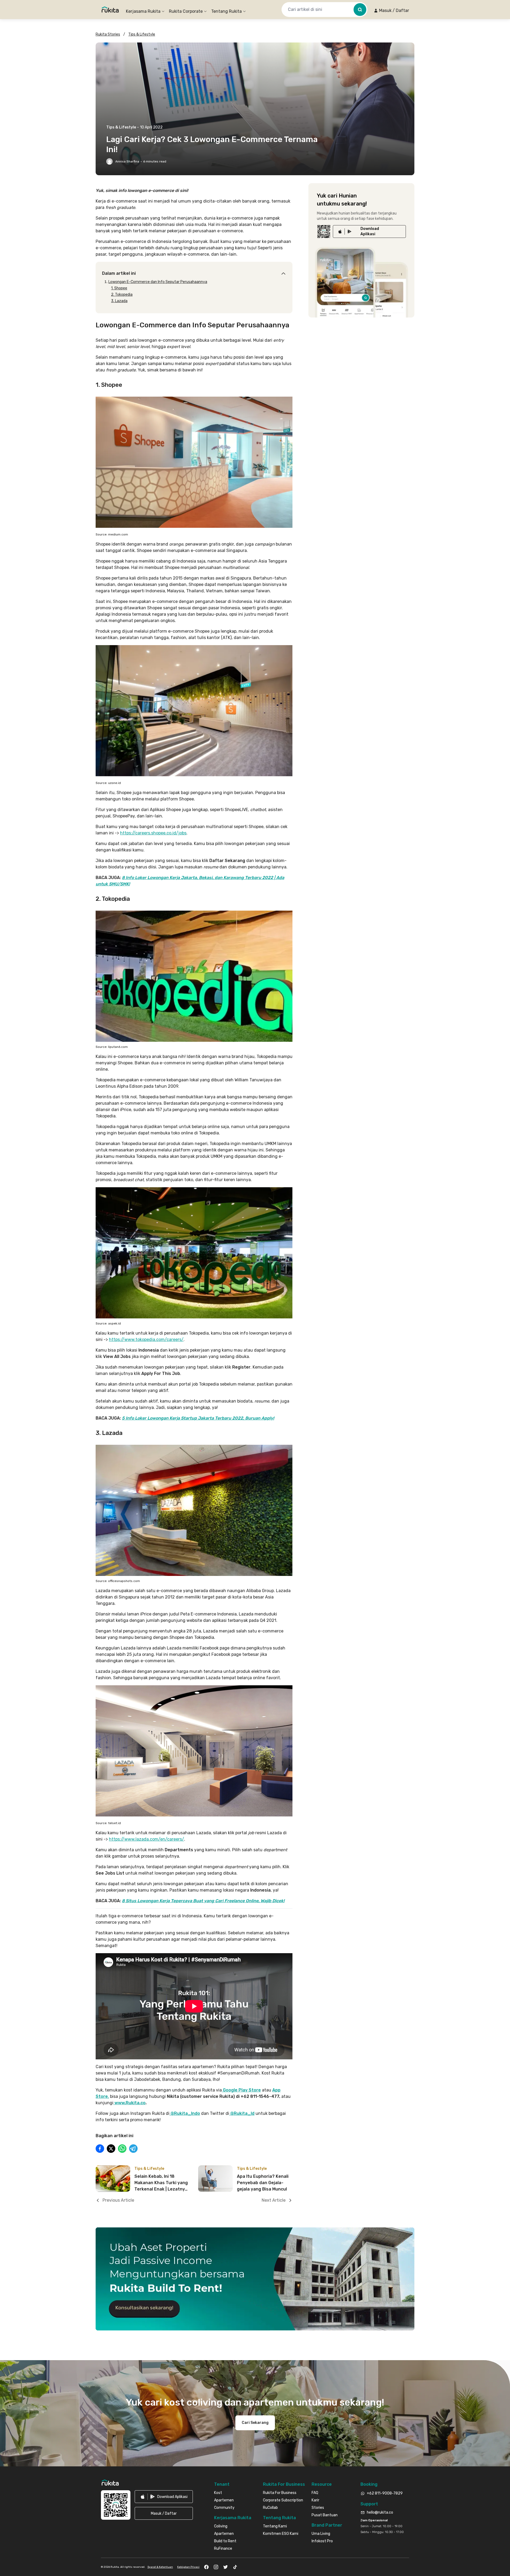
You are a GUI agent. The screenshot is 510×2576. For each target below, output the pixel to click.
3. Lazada (119, 301)
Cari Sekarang (255, 2423)
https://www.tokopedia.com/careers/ (146, 1340)
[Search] (360, 10)
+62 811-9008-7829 (385, 2493)
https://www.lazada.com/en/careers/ (146, 1839)
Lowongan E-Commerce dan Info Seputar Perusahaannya (158, 282)
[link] (369, 232)
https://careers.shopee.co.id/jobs (153, 833)
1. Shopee (119, 288)
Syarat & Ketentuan (160, 2567)
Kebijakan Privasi (188, 2567)
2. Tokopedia (122, 295)
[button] (391, 11)
